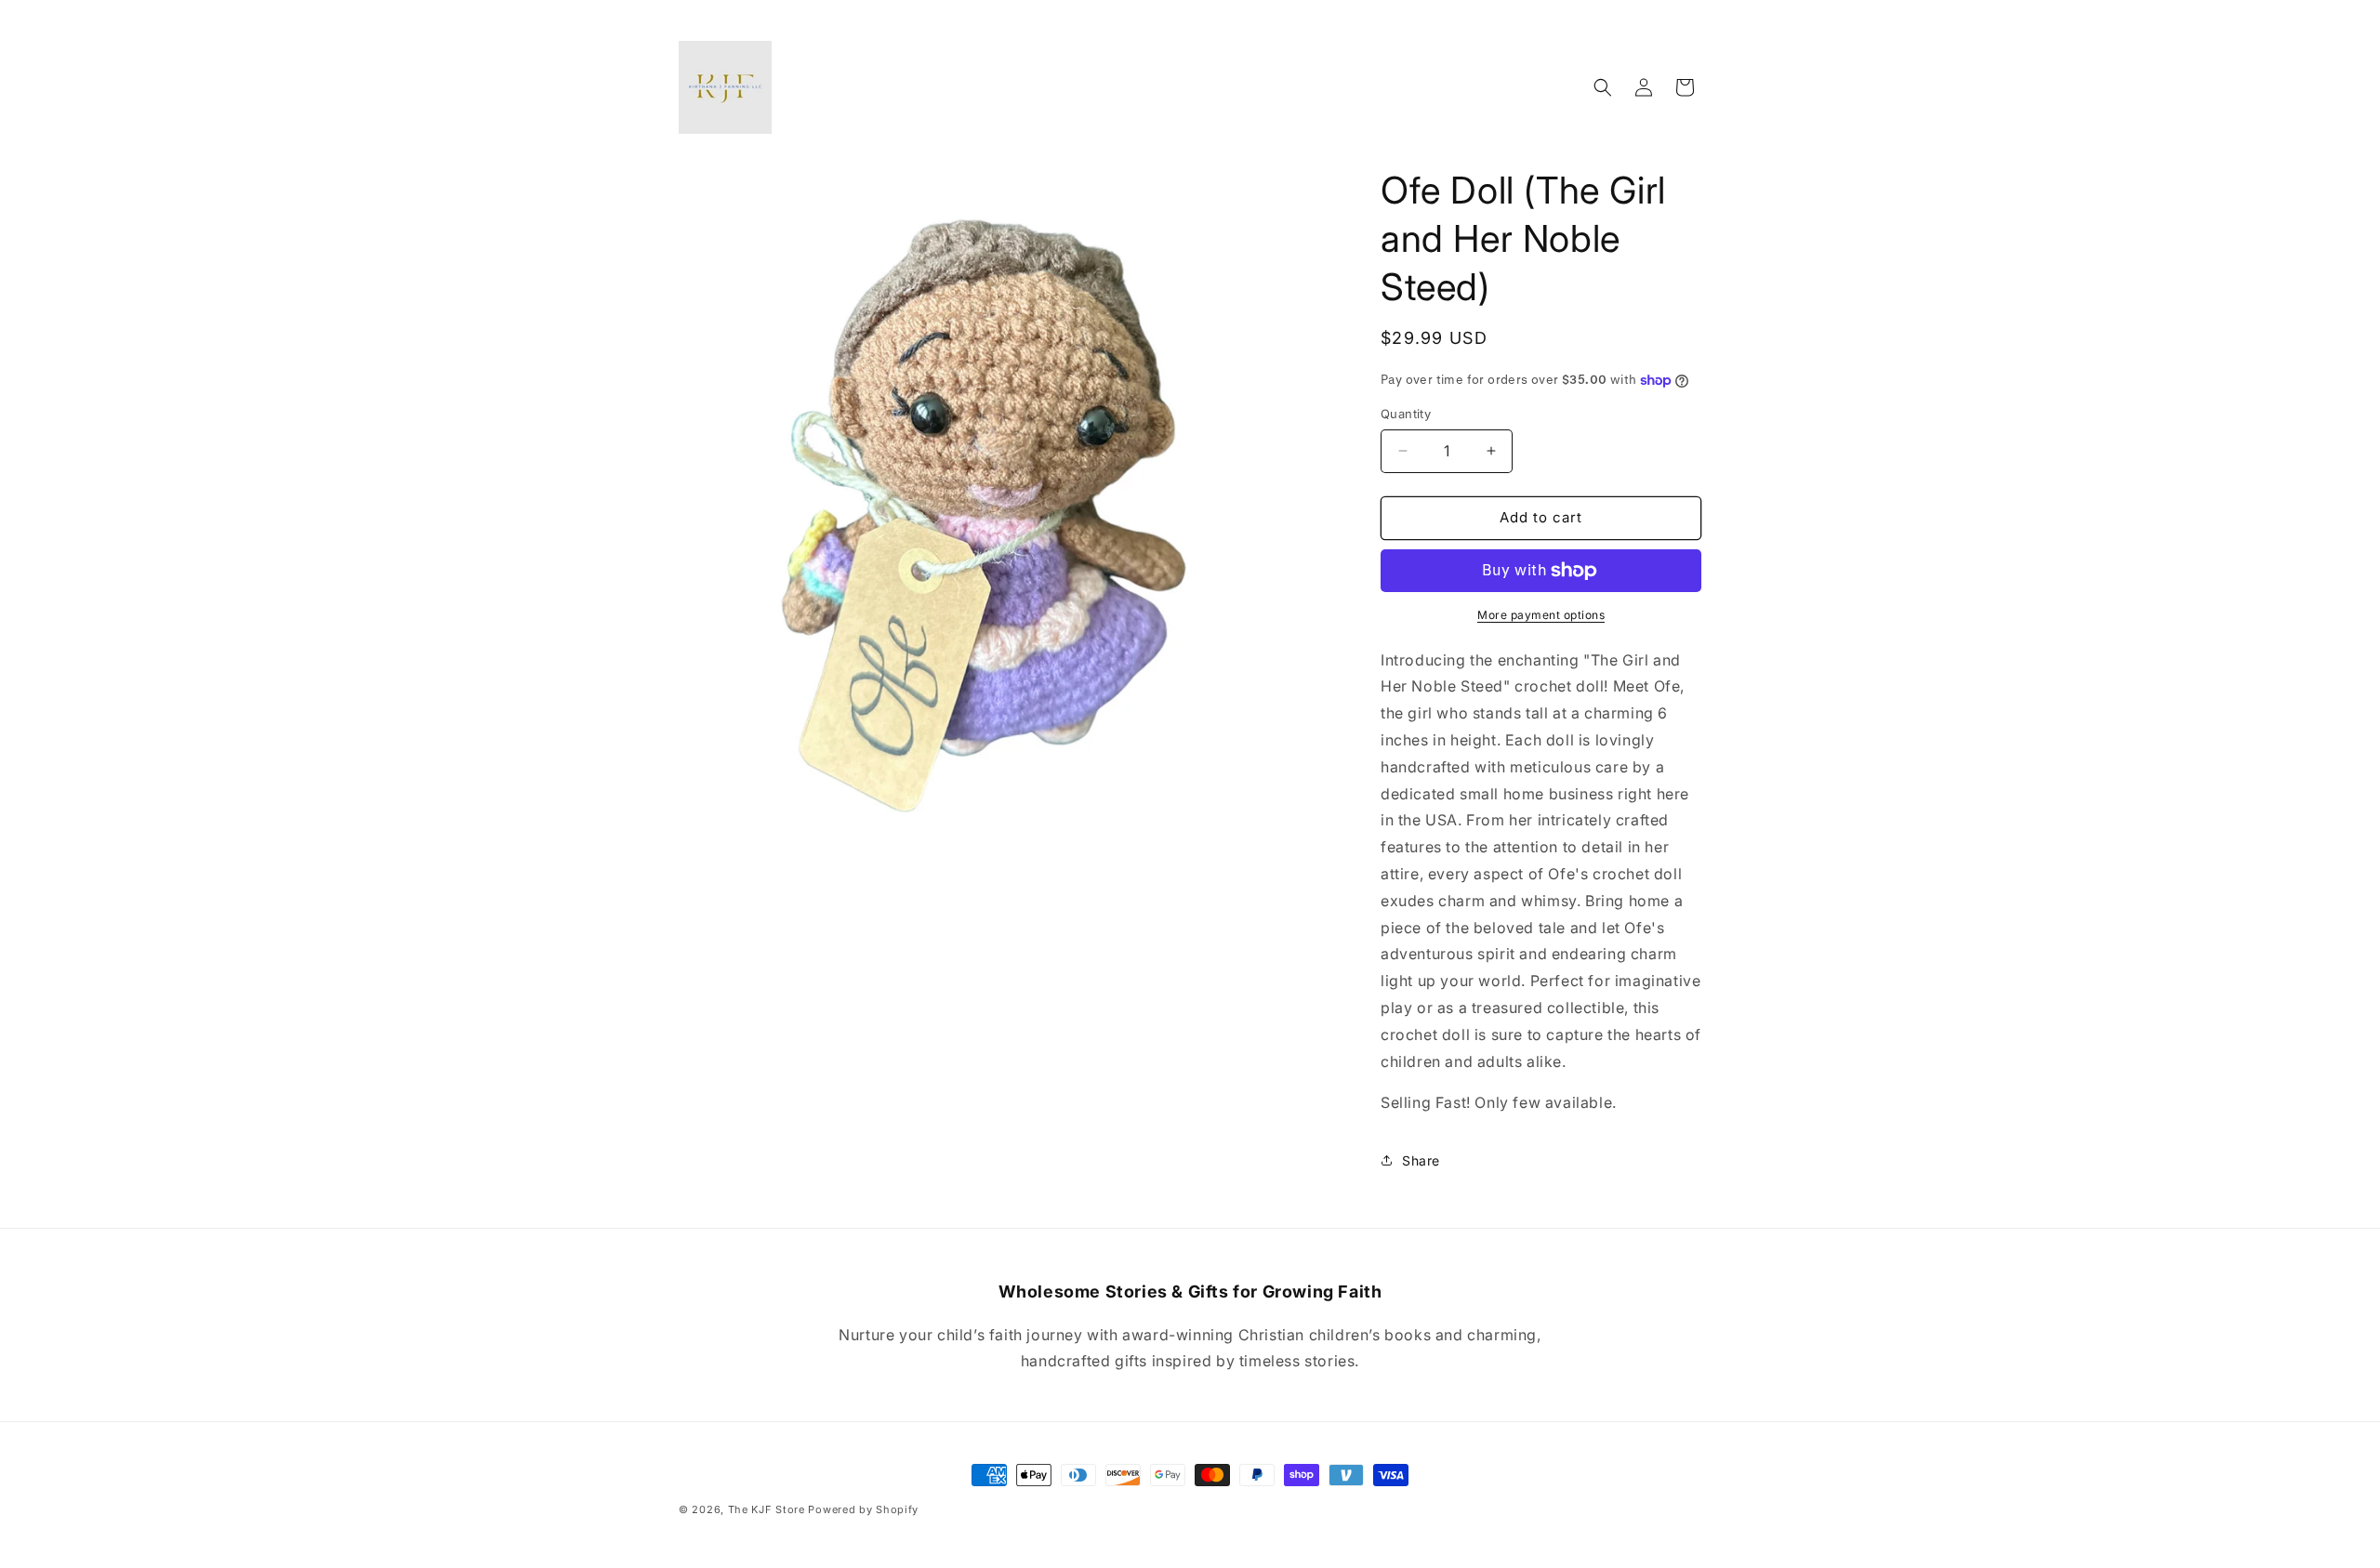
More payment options (1541, 615)
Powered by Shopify (863, 1509)
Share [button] (1421, 1160)
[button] (1603, 87)
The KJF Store (767, 1509)
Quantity (1406, 414)
